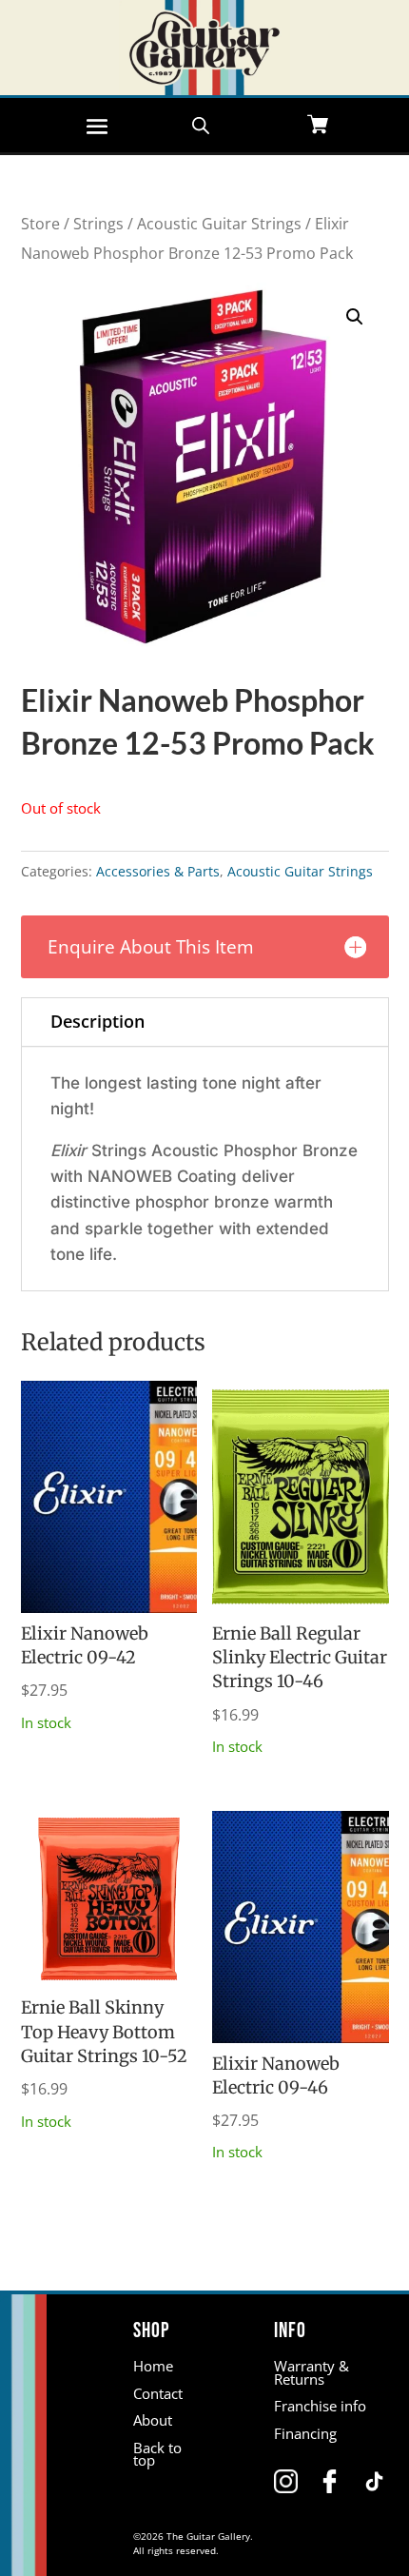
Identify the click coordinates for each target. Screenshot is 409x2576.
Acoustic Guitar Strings (219, 224)
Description (97, 1021)
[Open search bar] (201, 124)
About (153, 2420)
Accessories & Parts (158, 871)
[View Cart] (318, 126)
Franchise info (320, 2406)
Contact (158, 2393)
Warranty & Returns (312, 2372)
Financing (305, 2433)
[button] (355, 317)
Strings (98, 224)
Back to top (157, 2454)
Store (40, 224)
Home (153, 2366)
